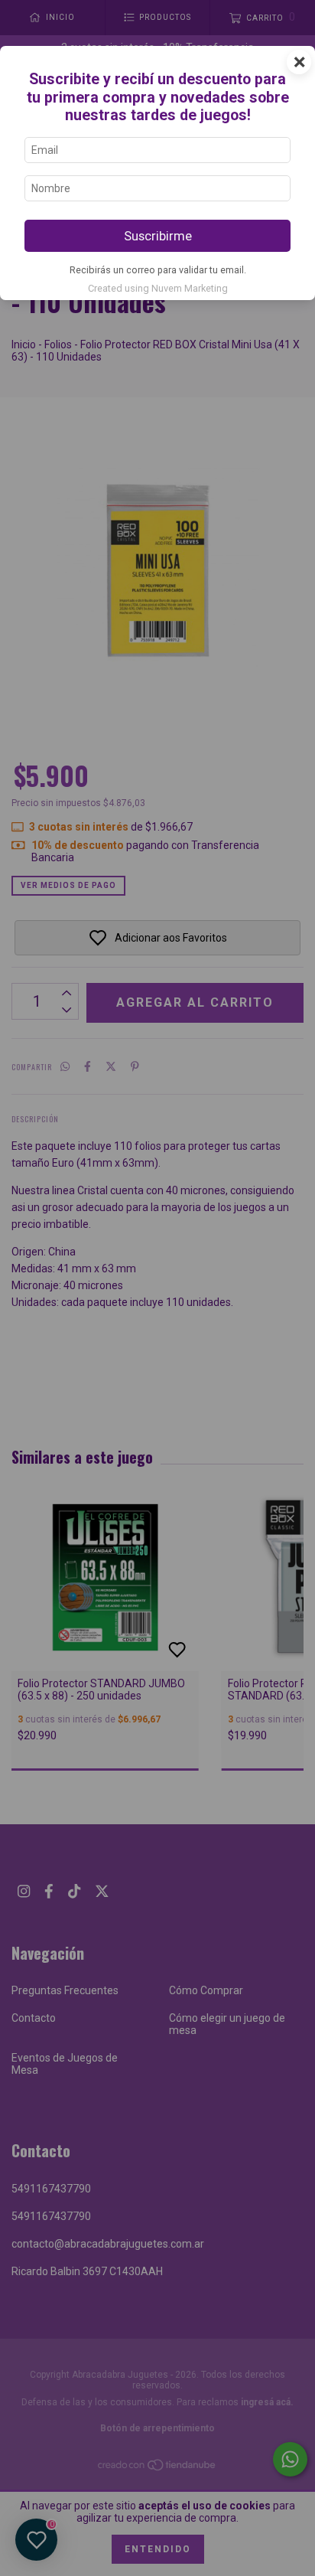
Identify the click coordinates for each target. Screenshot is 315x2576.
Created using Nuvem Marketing (158, 288)
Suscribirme (158, 236)
